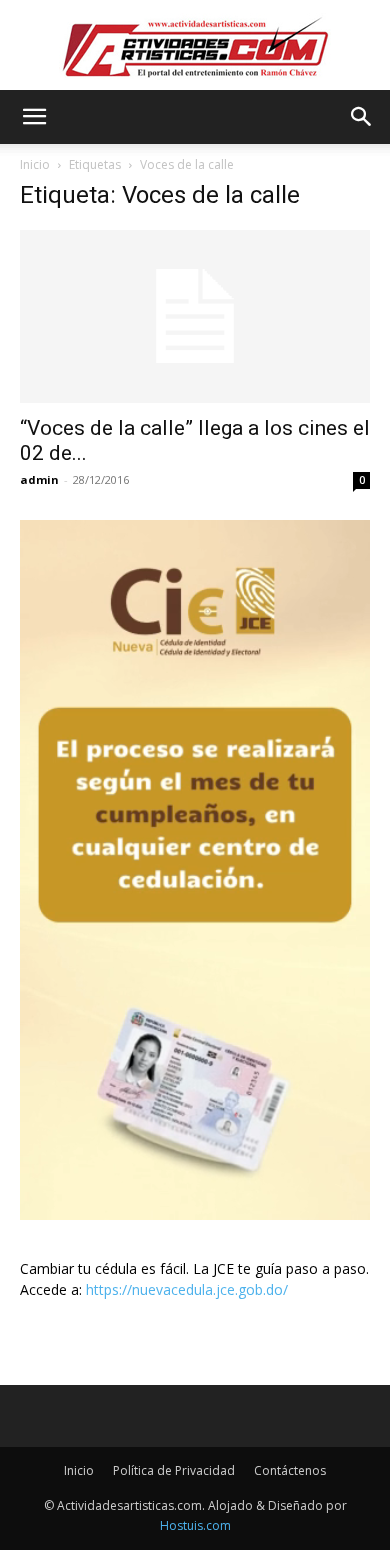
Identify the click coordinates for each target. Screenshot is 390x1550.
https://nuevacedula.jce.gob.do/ (187, 1289)
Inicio (35, 164)
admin (39, 479)
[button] (34, 117)
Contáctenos (290, 1470)
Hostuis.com (195, 1525)
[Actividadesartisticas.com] (195, 46)
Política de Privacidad (174, 1470)
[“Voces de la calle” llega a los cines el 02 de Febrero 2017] (195, 316)
